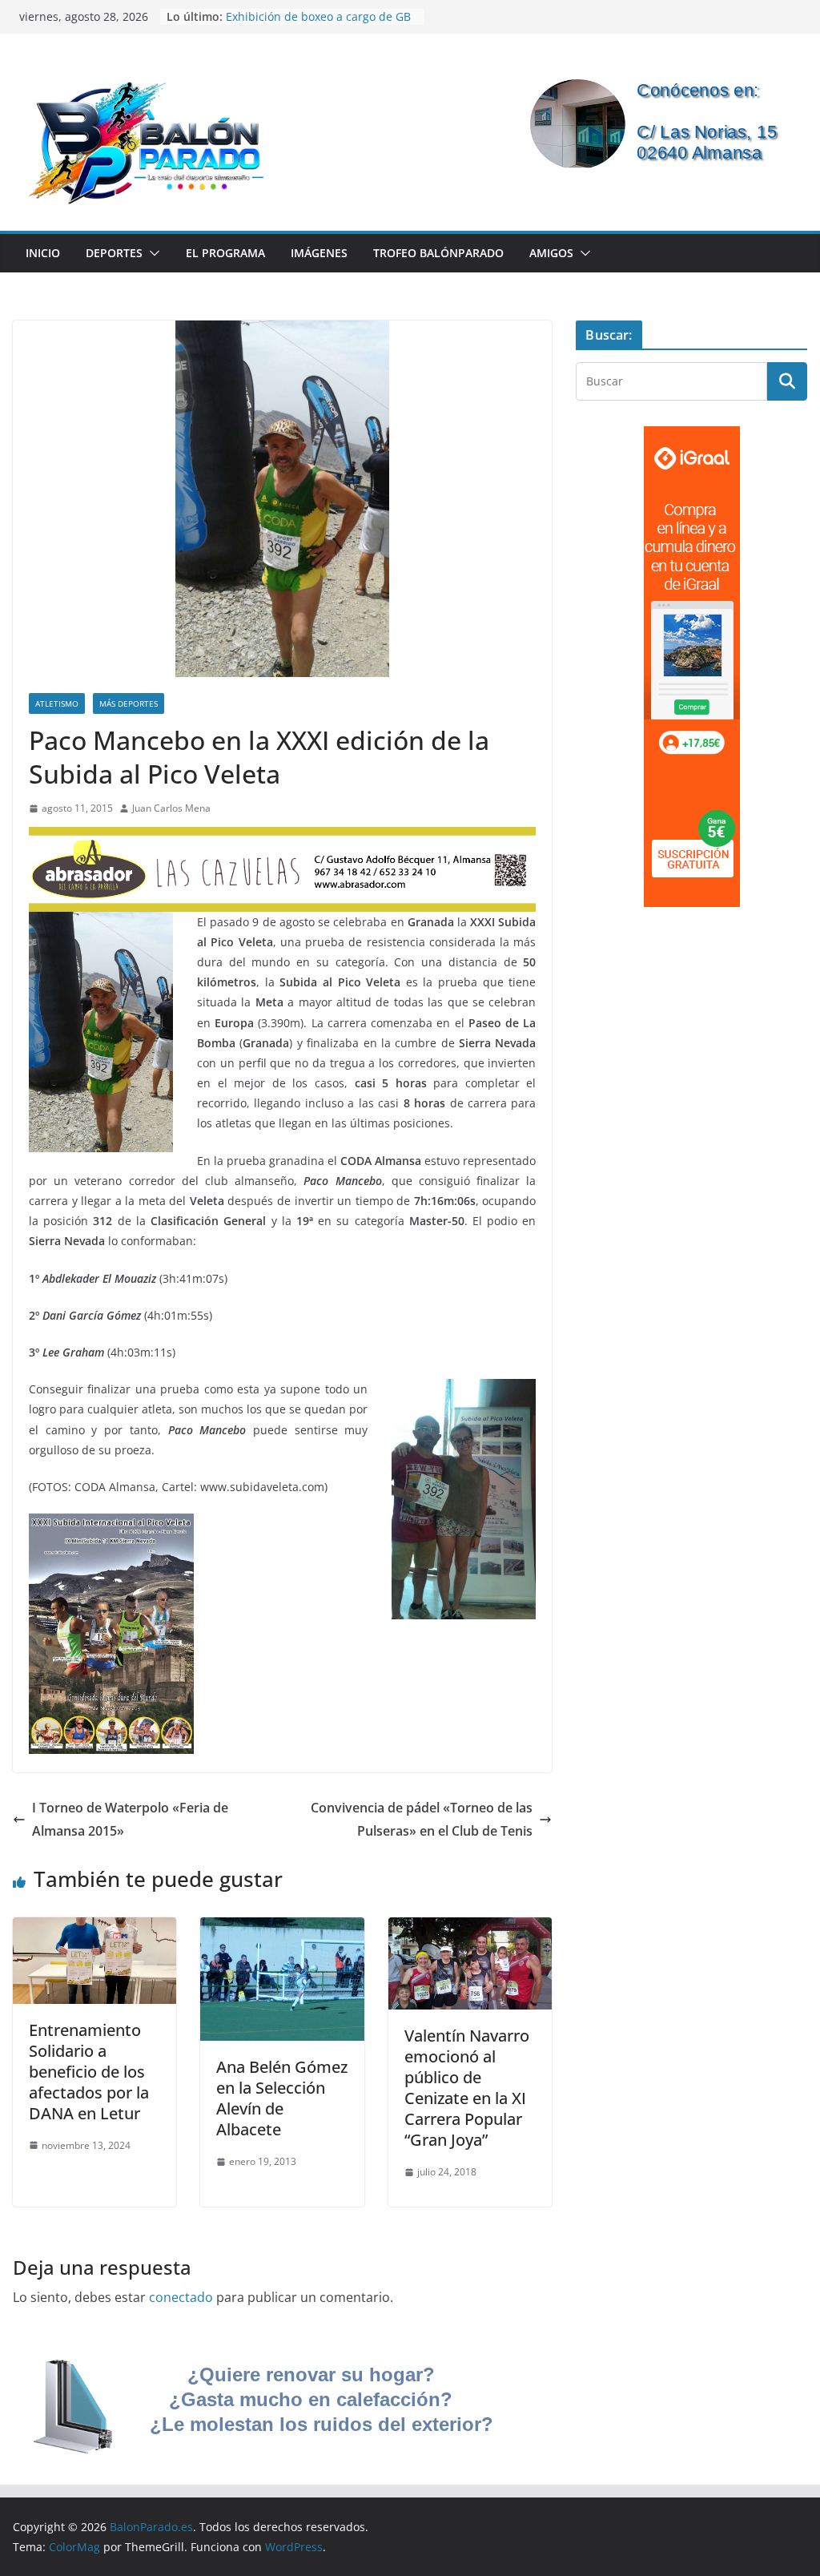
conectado (181, 2297)
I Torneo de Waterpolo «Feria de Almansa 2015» (130, 1819)
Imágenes (319, 253)
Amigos (551, 253)
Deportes (114, 253)
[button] (151, 253)
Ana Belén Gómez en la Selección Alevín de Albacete (282, 2098)
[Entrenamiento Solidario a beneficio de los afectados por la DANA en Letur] (94, 1929)
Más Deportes (129, 703)
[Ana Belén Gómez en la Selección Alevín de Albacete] (282, 1929)
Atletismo (57, 703)
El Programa (225, 253)
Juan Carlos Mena (171, 808)
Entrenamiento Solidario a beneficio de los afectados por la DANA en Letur (89, 2072)
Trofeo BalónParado (438, 253)
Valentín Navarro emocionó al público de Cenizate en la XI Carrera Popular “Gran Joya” (467, 2088)
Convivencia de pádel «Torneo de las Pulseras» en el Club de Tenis (422, 1819)
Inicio (43, 253)
